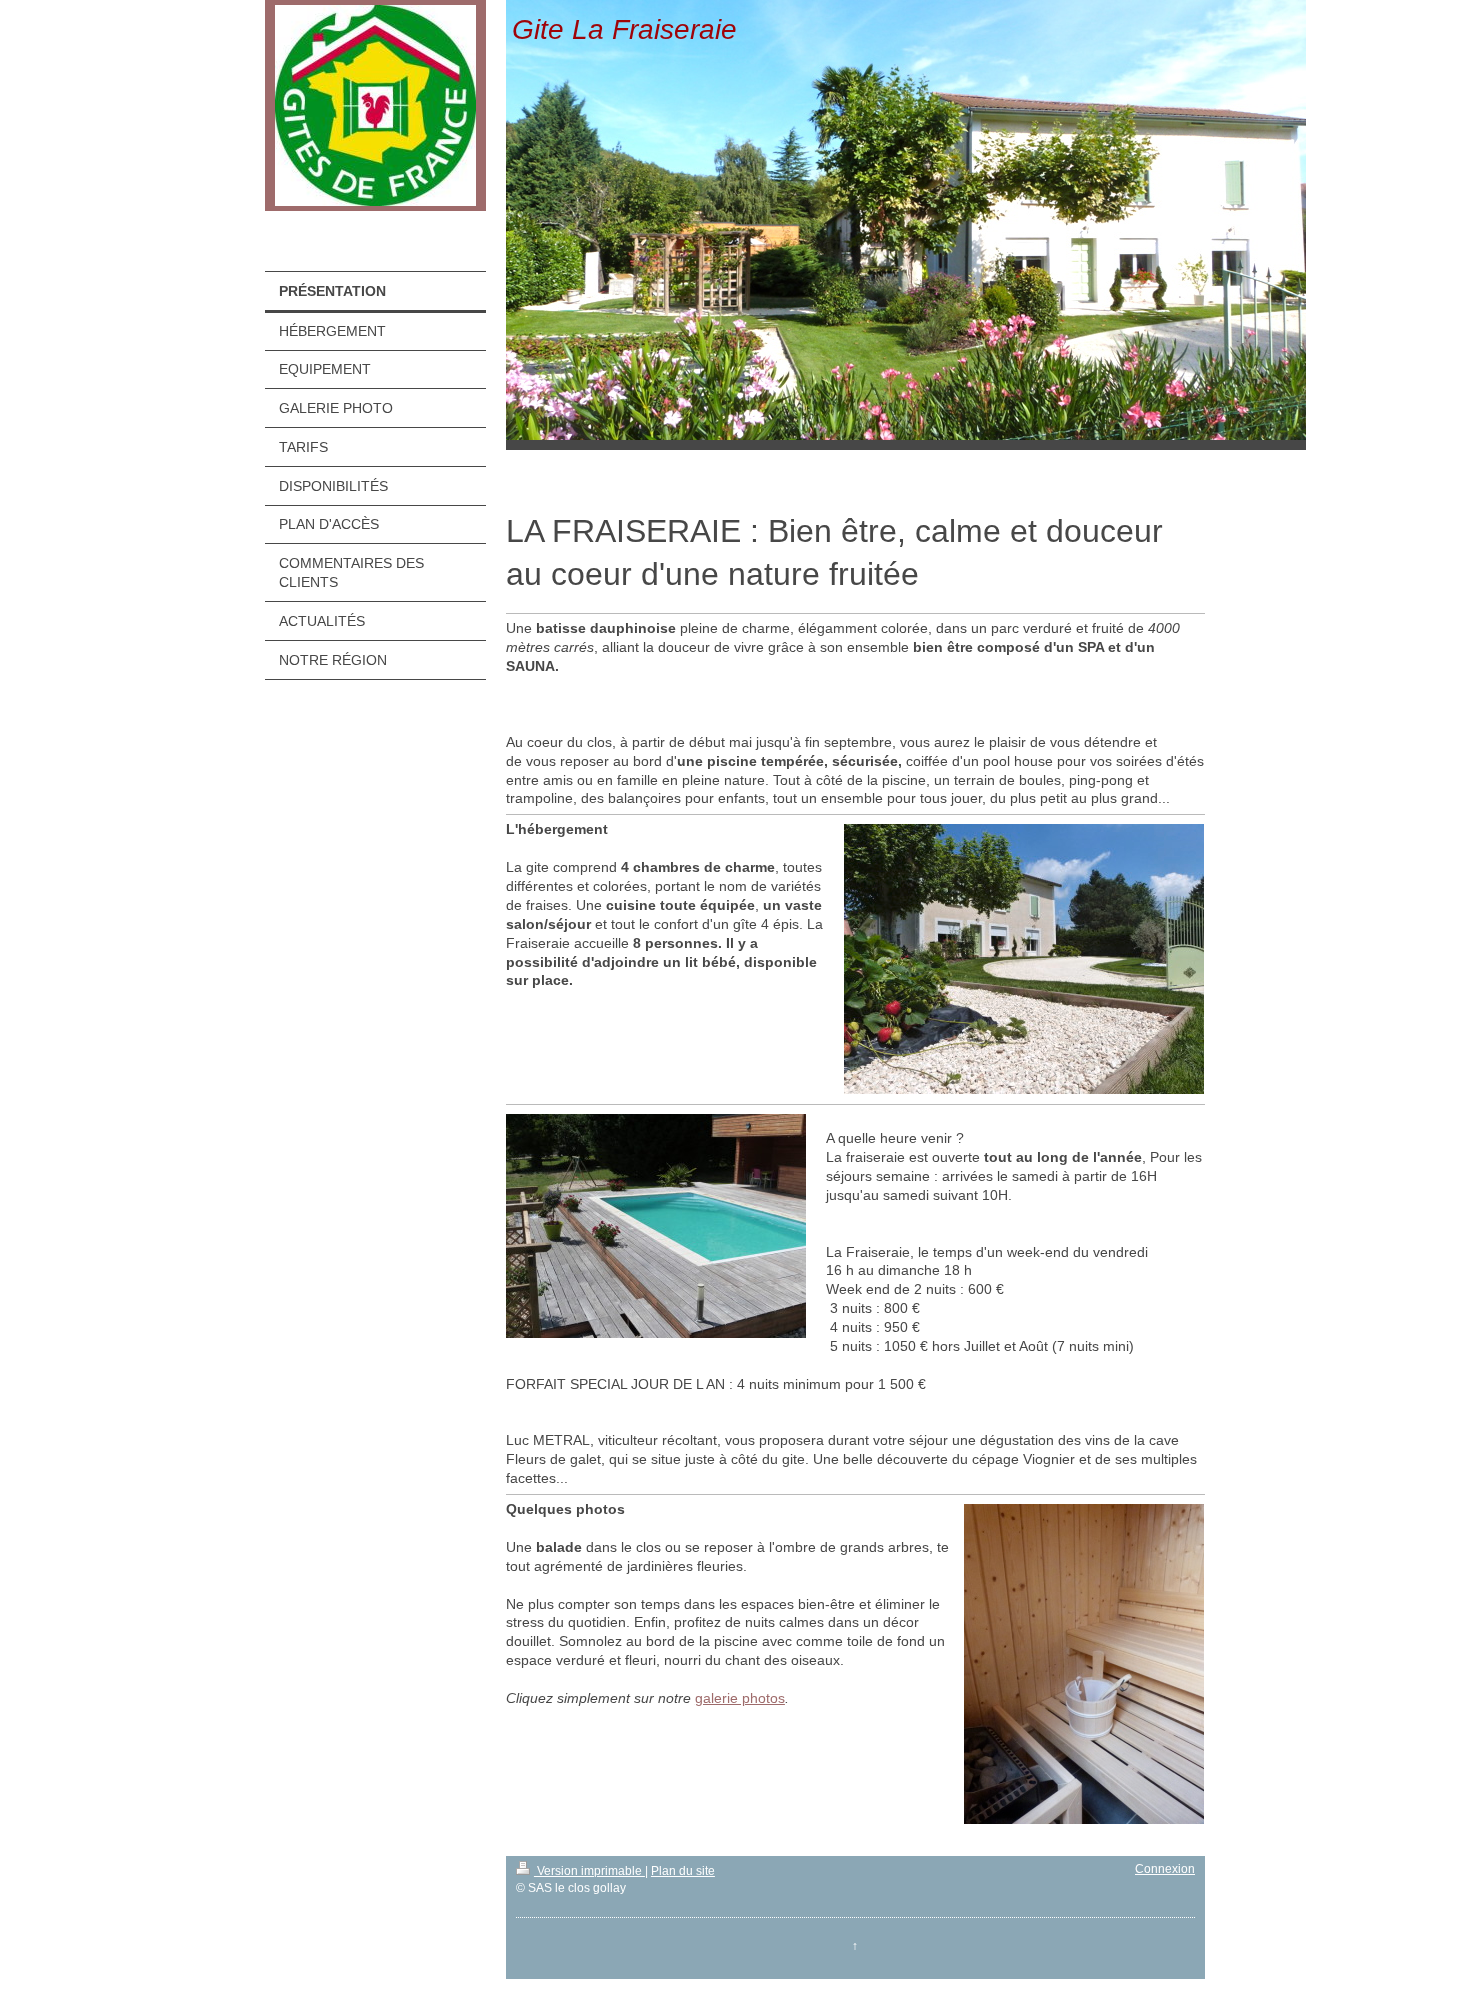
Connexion (1165, 1869)
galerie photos (740, 1698)
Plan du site (683, 1871)
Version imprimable (589, 1871)
